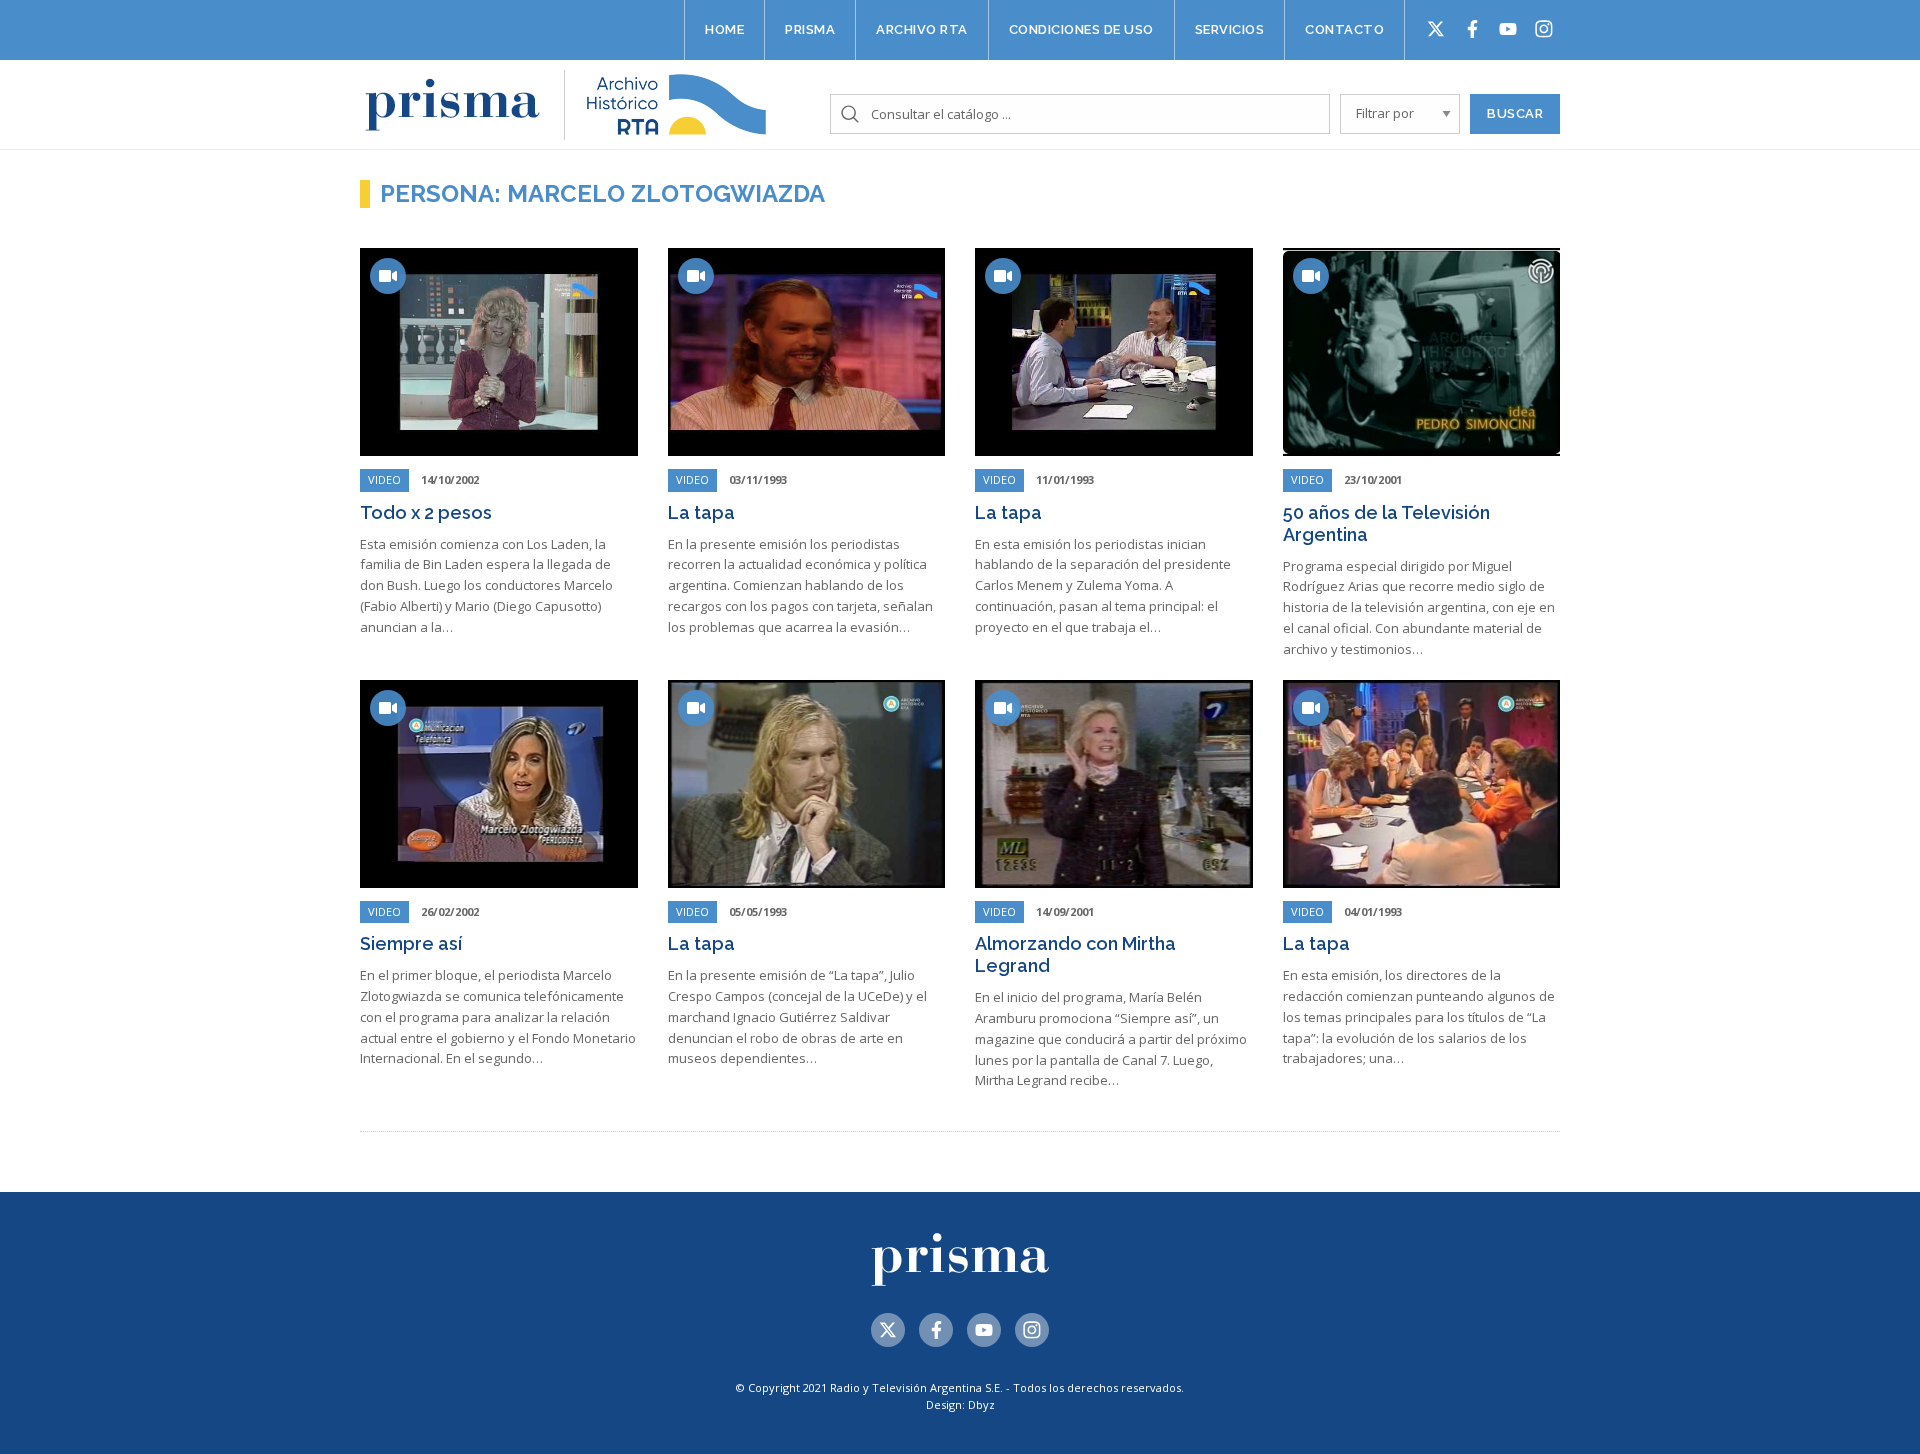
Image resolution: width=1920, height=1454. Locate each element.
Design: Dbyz (960, 1404)
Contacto (1344, 29)
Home (724, 29)
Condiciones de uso (1081, 29)
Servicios (1230, 29)
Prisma (810, 29)
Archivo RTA (922, 29)
